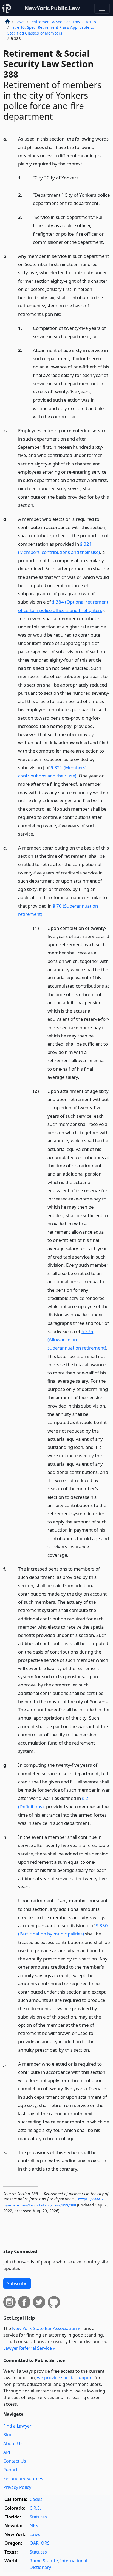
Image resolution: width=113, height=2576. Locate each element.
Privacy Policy (17, 2487)
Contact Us (15, 2461)
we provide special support (65, 2378)
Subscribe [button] (17, 2283)
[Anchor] (87, 163)
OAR (34, 2543)
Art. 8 (91, 22)
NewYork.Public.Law (52, 8)
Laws (20, 22)
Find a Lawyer (17, 2426)
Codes (36, 2499)
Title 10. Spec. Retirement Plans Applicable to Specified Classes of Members (51, 30)
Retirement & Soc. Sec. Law (55, 22)
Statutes (38, 2517)
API (7, 2452)
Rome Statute (44, 2561)
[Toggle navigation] (102, 8)
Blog (8, 2435)
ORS (45, 2543)
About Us (13, 2443)
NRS (34, 2526)
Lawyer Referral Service (28, 2348)
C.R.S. (35, 2508)
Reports (12, 2470)
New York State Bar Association (44, 2328)
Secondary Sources (23, 2478)
